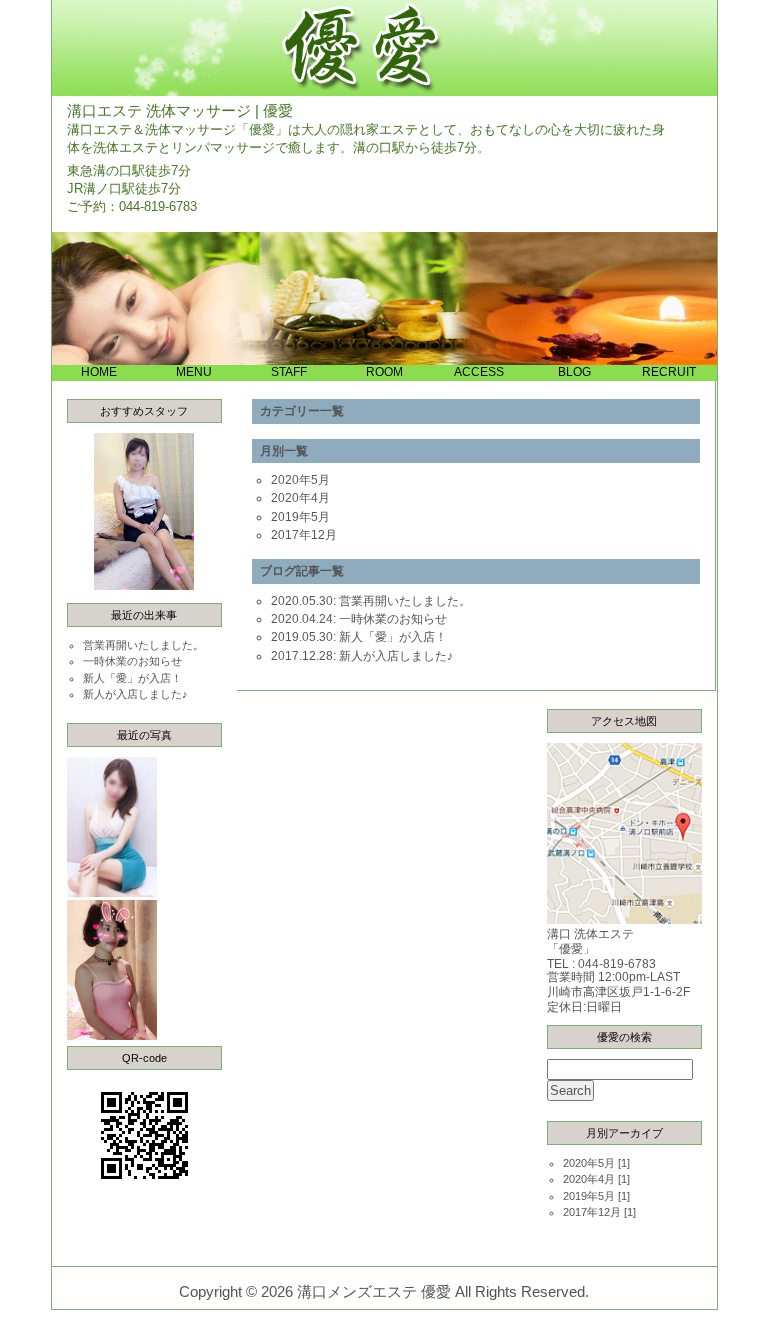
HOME (99, 371)
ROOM (384, 371)
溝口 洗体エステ (590, 933)
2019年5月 (300, 517)
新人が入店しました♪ (135, 694)
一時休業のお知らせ (132, 661)
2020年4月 (300, 498)
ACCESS (479, 371)
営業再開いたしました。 (143, 645)
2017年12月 (304, 535)
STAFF (289, 371)
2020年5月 (300, 480)
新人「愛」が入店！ (132, 678)
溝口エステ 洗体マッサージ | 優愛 (180, 111)
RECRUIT (669, 371)
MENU (194, 371)
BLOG (574, 371)
